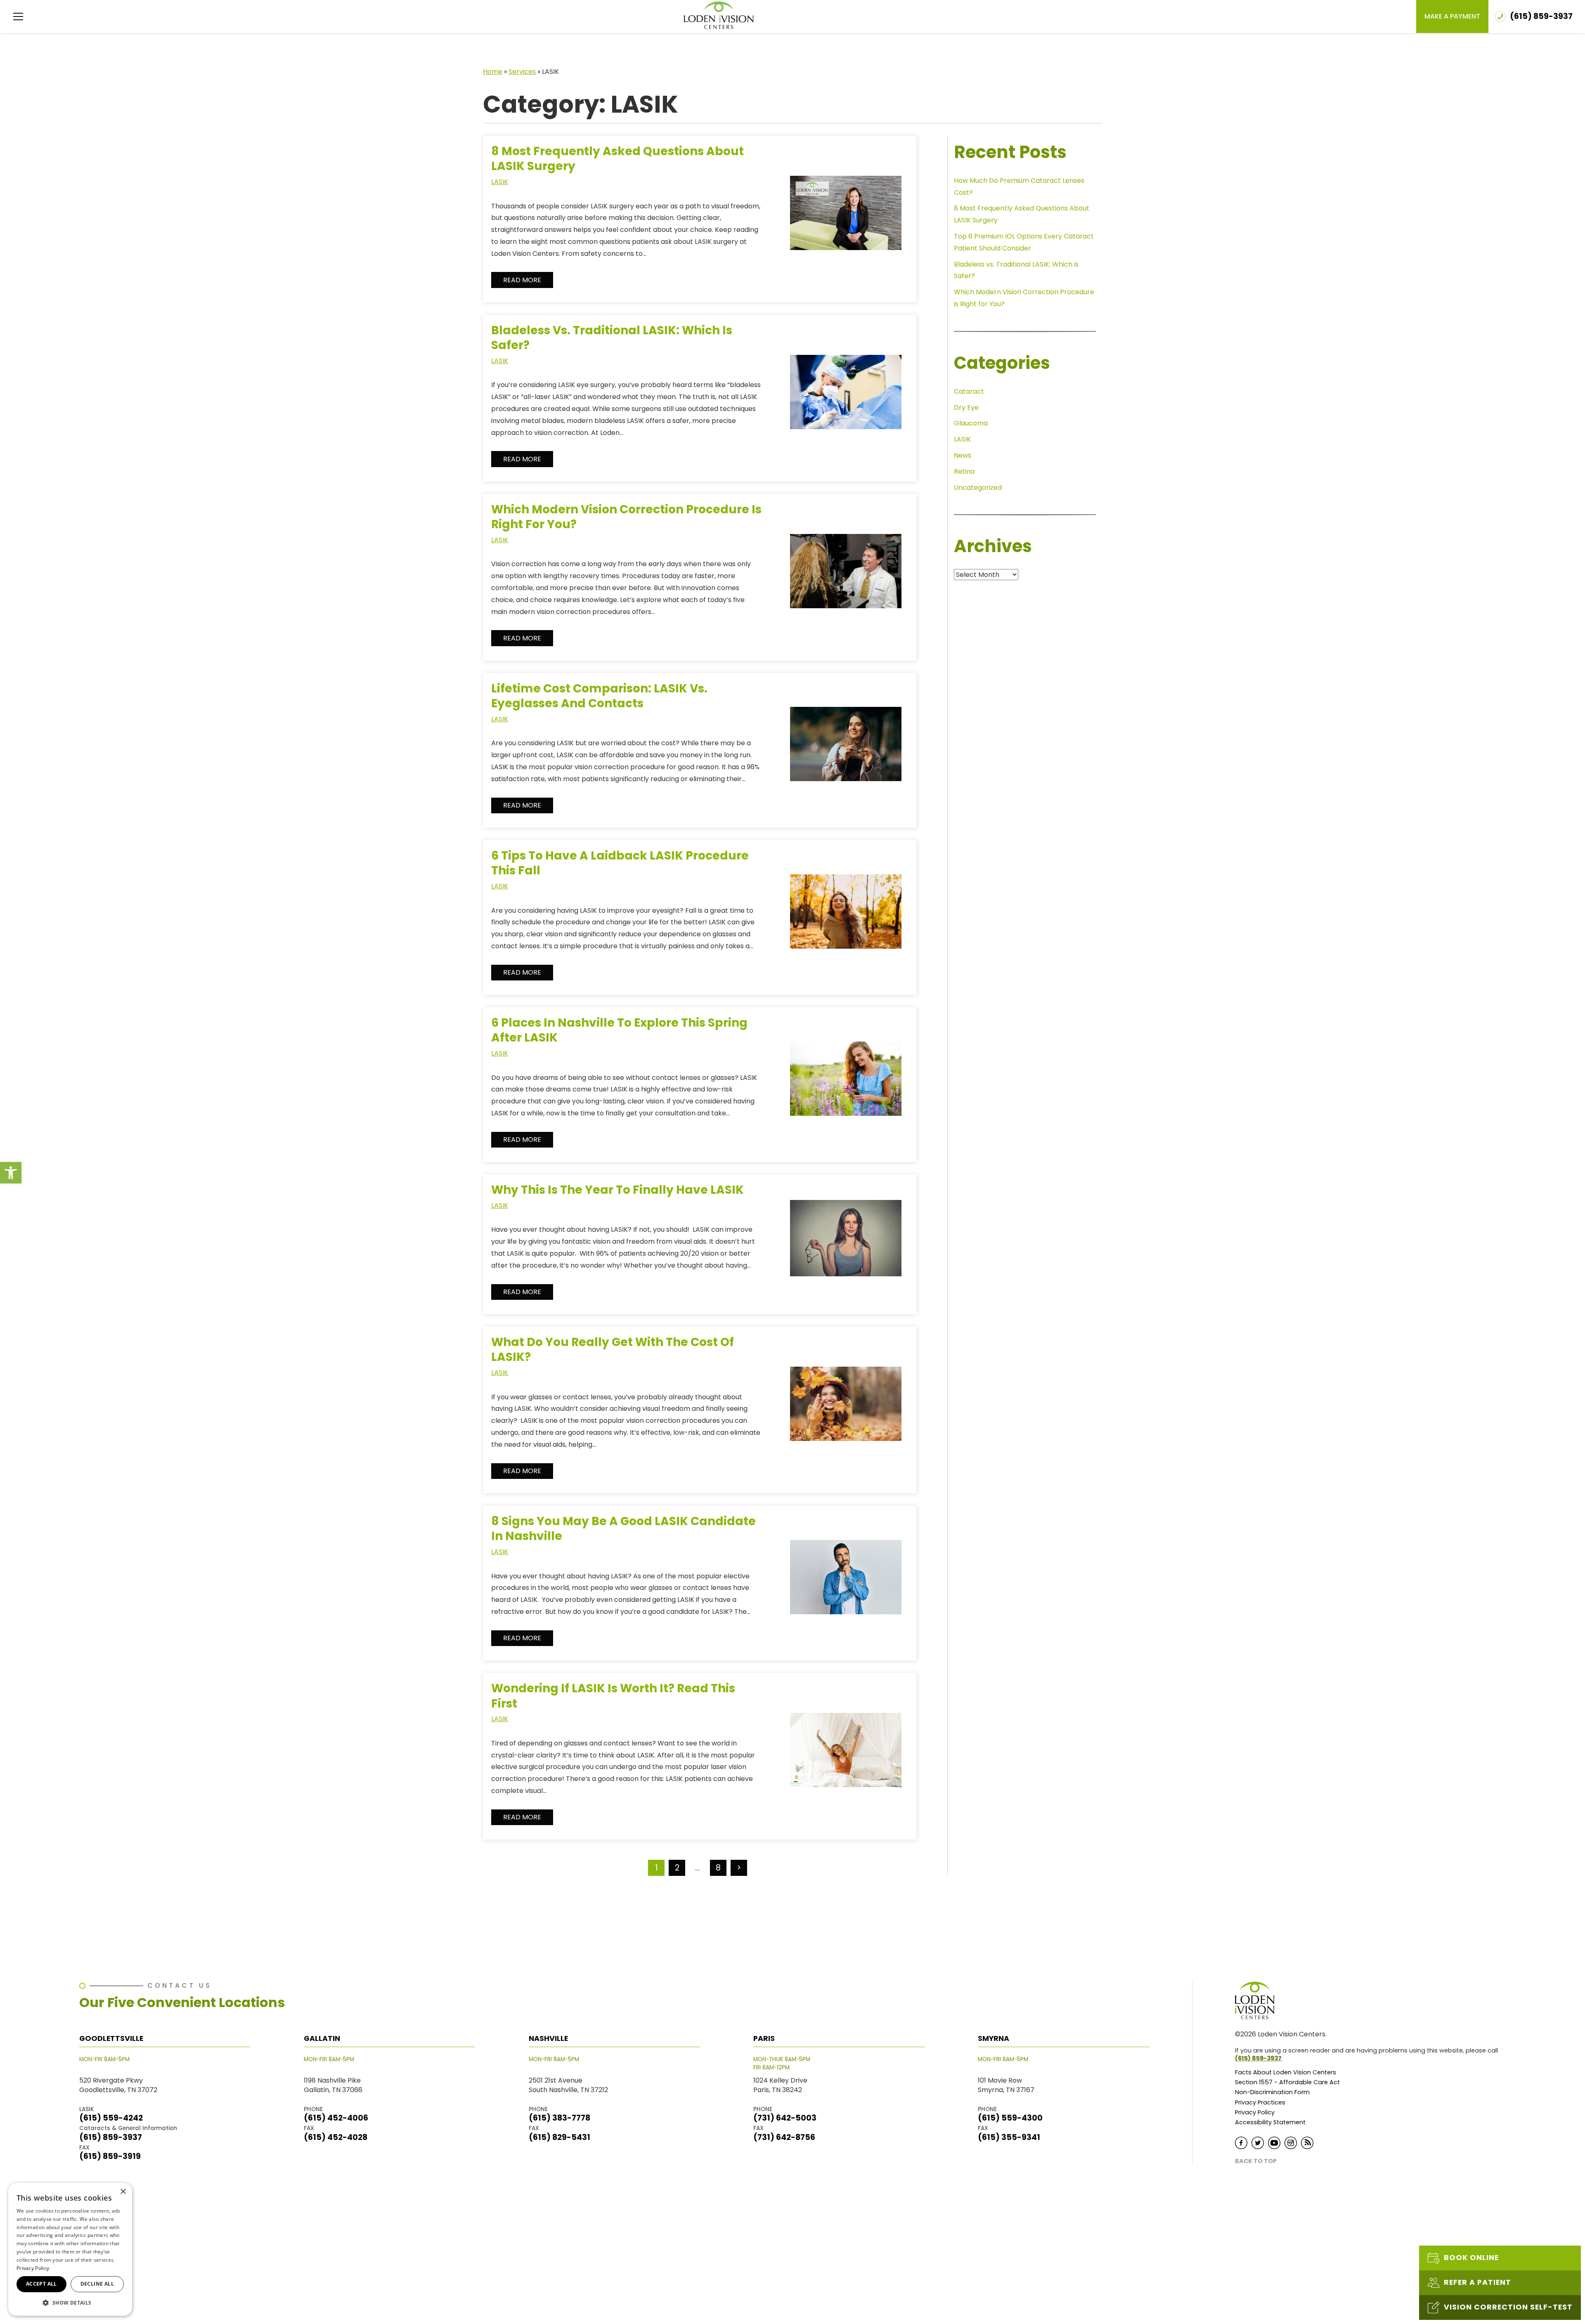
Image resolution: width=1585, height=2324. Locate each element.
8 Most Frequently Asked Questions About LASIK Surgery (617, 159)
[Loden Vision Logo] (1260, 2000)
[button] (11, 1173)
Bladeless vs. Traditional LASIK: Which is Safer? (612, 338)
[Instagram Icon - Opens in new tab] (1291, 2143)
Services (522, 72)
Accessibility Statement (1270, 2122)
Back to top (1256, 2161)
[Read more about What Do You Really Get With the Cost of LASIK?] (846, 1410)
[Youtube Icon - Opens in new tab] (1274, 2143)
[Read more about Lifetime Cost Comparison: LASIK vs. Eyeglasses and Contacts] (846, 750)
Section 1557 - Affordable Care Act (1287, 2082)
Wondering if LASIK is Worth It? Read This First (613, 1696)
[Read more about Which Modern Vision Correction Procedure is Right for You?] (846, 577)
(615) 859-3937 (1258, 2058)
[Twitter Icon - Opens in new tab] (1258, 2143)
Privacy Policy (1255, 2113)
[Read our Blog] (1307, 2143)
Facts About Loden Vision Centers (1286, 2072)
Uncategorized (978, 488)
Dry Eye (966, 407)
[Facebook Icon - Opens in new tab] (1241, 2143)
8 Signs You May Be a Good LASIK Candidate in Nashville (623, 1529)
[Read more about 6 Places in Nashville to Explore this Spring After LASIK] (846, 1085)
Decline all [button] (97, 2284)
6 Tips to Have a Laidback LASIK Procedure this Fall (620, 863)
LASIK (500, 182)
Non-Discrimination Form (1272, 2092)
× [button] (123, 2192)
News (963, 455)
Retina (964, 471)
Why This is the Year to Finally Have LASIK (617, 1190)
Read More (522, 280)
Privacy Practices (1260, 2103)
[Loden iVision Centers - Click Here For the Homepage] (719, 15)
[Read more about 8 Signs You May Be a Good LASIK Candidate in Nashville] (846, 1583)
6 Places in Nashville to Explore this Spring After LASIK (619, 1030)
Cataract (969, 391)
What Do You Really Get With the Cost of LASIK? (613, 1350)
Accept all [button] (41, 2284)
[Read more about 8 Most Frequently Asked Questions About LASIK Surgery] (846, 219)
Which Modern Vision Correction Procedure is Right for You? (626, 517)
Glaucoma (971, 423)
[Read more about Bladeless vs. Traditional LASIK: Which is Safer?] (846, 398)
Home (493, 72)
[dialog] (70, 2249)
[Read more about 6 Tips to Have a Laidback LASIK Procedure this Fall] (846, 918)
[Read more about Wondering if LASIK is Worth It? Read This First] (846, 1756)
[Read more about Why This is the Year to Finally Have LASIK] (846, 1244)
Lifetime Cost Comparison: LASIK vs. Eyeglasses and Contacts (599, 696)
